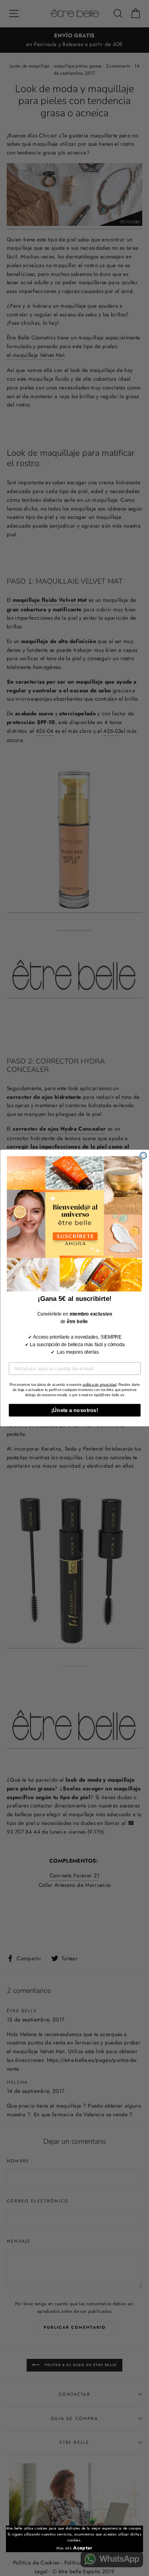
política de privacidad (99, 1384)
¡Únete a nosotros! (75, 1410)
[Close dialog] (143, 1155)
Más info (64, 2548)
